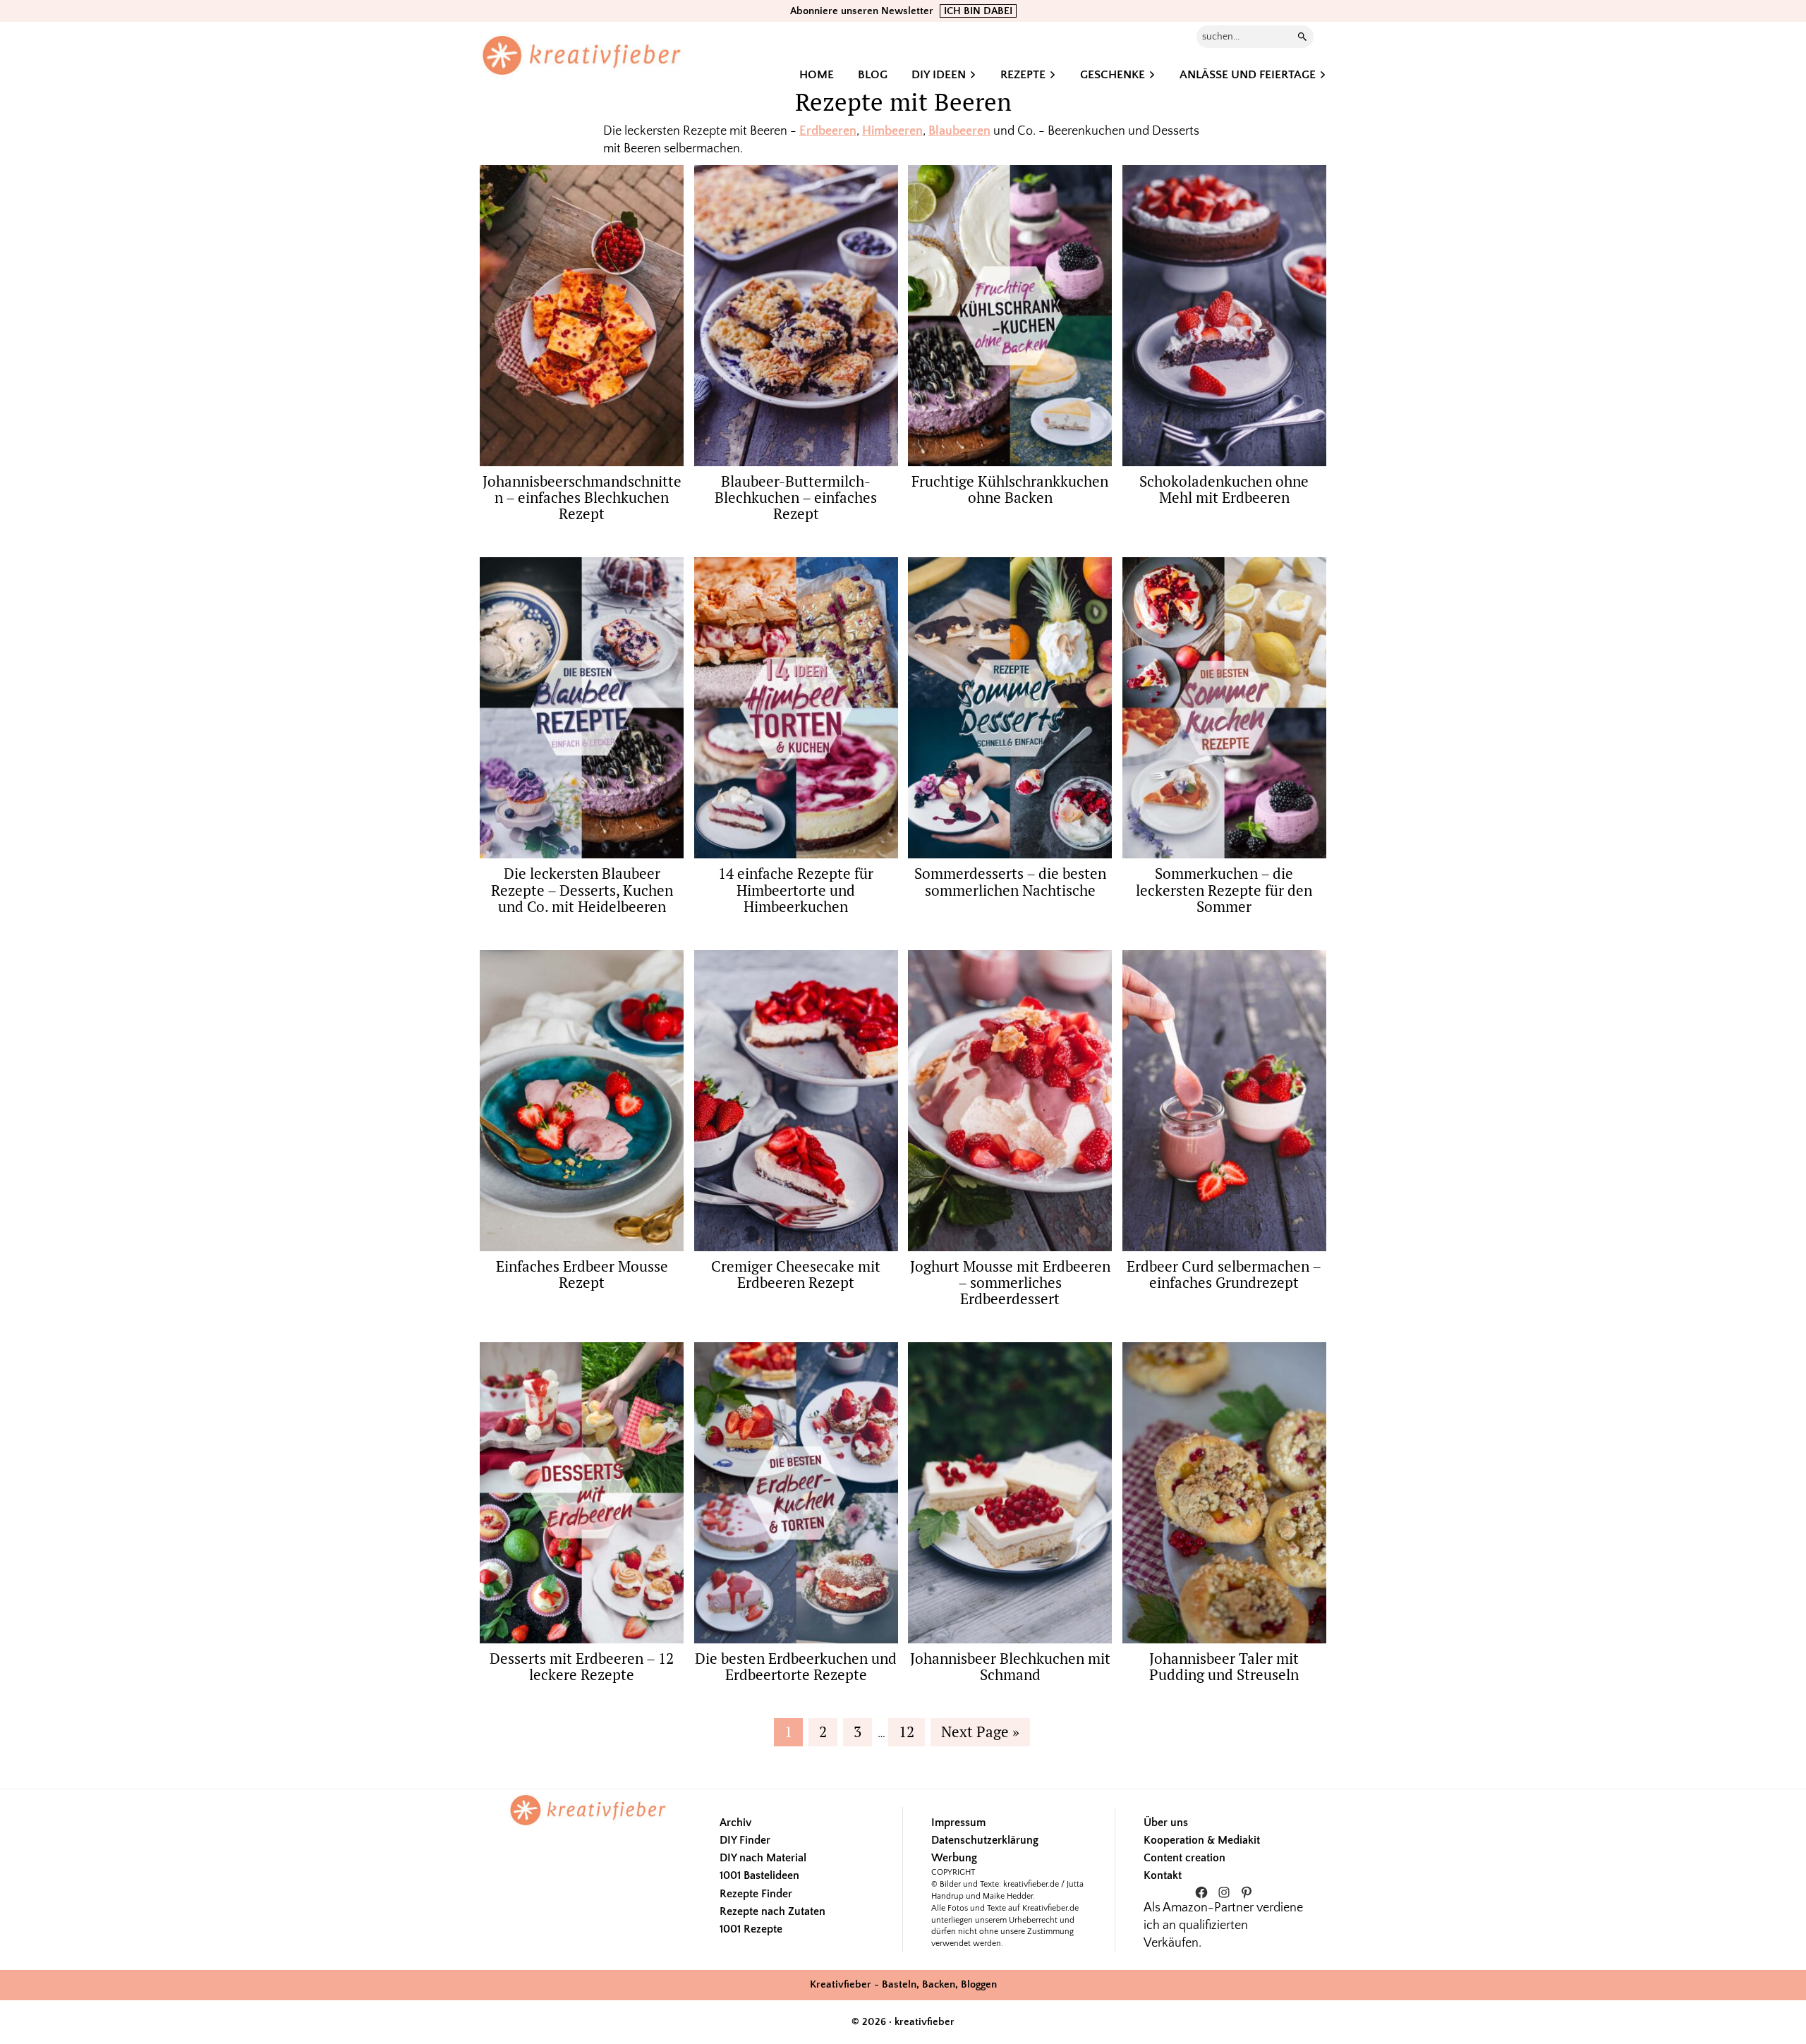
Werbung (954, 1858)
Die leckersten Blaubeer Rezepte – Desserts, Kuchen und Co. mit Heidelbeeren (582, 889)
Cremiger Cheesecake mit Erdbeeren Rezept (796, 1274)
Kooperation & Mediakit (1202, 1840)
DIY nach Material (763, 1858)
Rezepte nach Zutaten (772, 1911)
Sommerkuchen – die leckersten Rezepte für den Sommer (1224, 889)
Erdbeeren (828, 131)
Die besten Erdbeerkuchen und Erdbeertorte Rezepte (796, 1666)
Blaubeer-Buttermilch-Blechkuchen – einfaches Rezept (796, 497)
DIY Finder (745, 1840)
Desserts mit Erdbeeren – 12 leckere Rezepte (582, 1666)
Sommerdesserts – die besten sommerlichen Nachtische (1010, 881)
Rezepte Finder (756, 1894)
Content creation (1184, 1858)
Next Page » (980, 1733)
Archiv (735, 1823)
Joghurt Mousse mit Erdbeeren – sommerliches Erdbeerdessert (1010, 1282)
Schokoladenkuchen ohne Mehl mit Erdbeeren (1224, 489)
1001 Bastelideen (759, 1875)
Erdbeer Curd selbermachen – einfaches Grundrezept (1224, 1274)
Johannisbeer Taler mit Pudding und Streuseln (1224, 1666)
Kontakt (1163, 1875)
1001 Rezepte (751, 1929)
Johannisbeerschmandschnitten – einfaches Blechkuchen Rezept (582, 497)
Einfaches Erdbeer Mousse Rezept (582, 1274)
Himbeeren (892, 131)
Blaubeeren (959, 131)
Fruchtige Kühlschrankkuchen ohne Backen (1010, 489)
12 (911, 1731)
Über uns (1166, 1823)
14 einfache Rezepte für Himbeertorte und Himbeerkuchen (796, 889)
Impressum (958, 1823)
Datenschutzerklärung (985, 1840)
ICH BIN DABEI (978, 11)
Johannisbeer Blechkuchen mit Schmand (1010, 1666)
